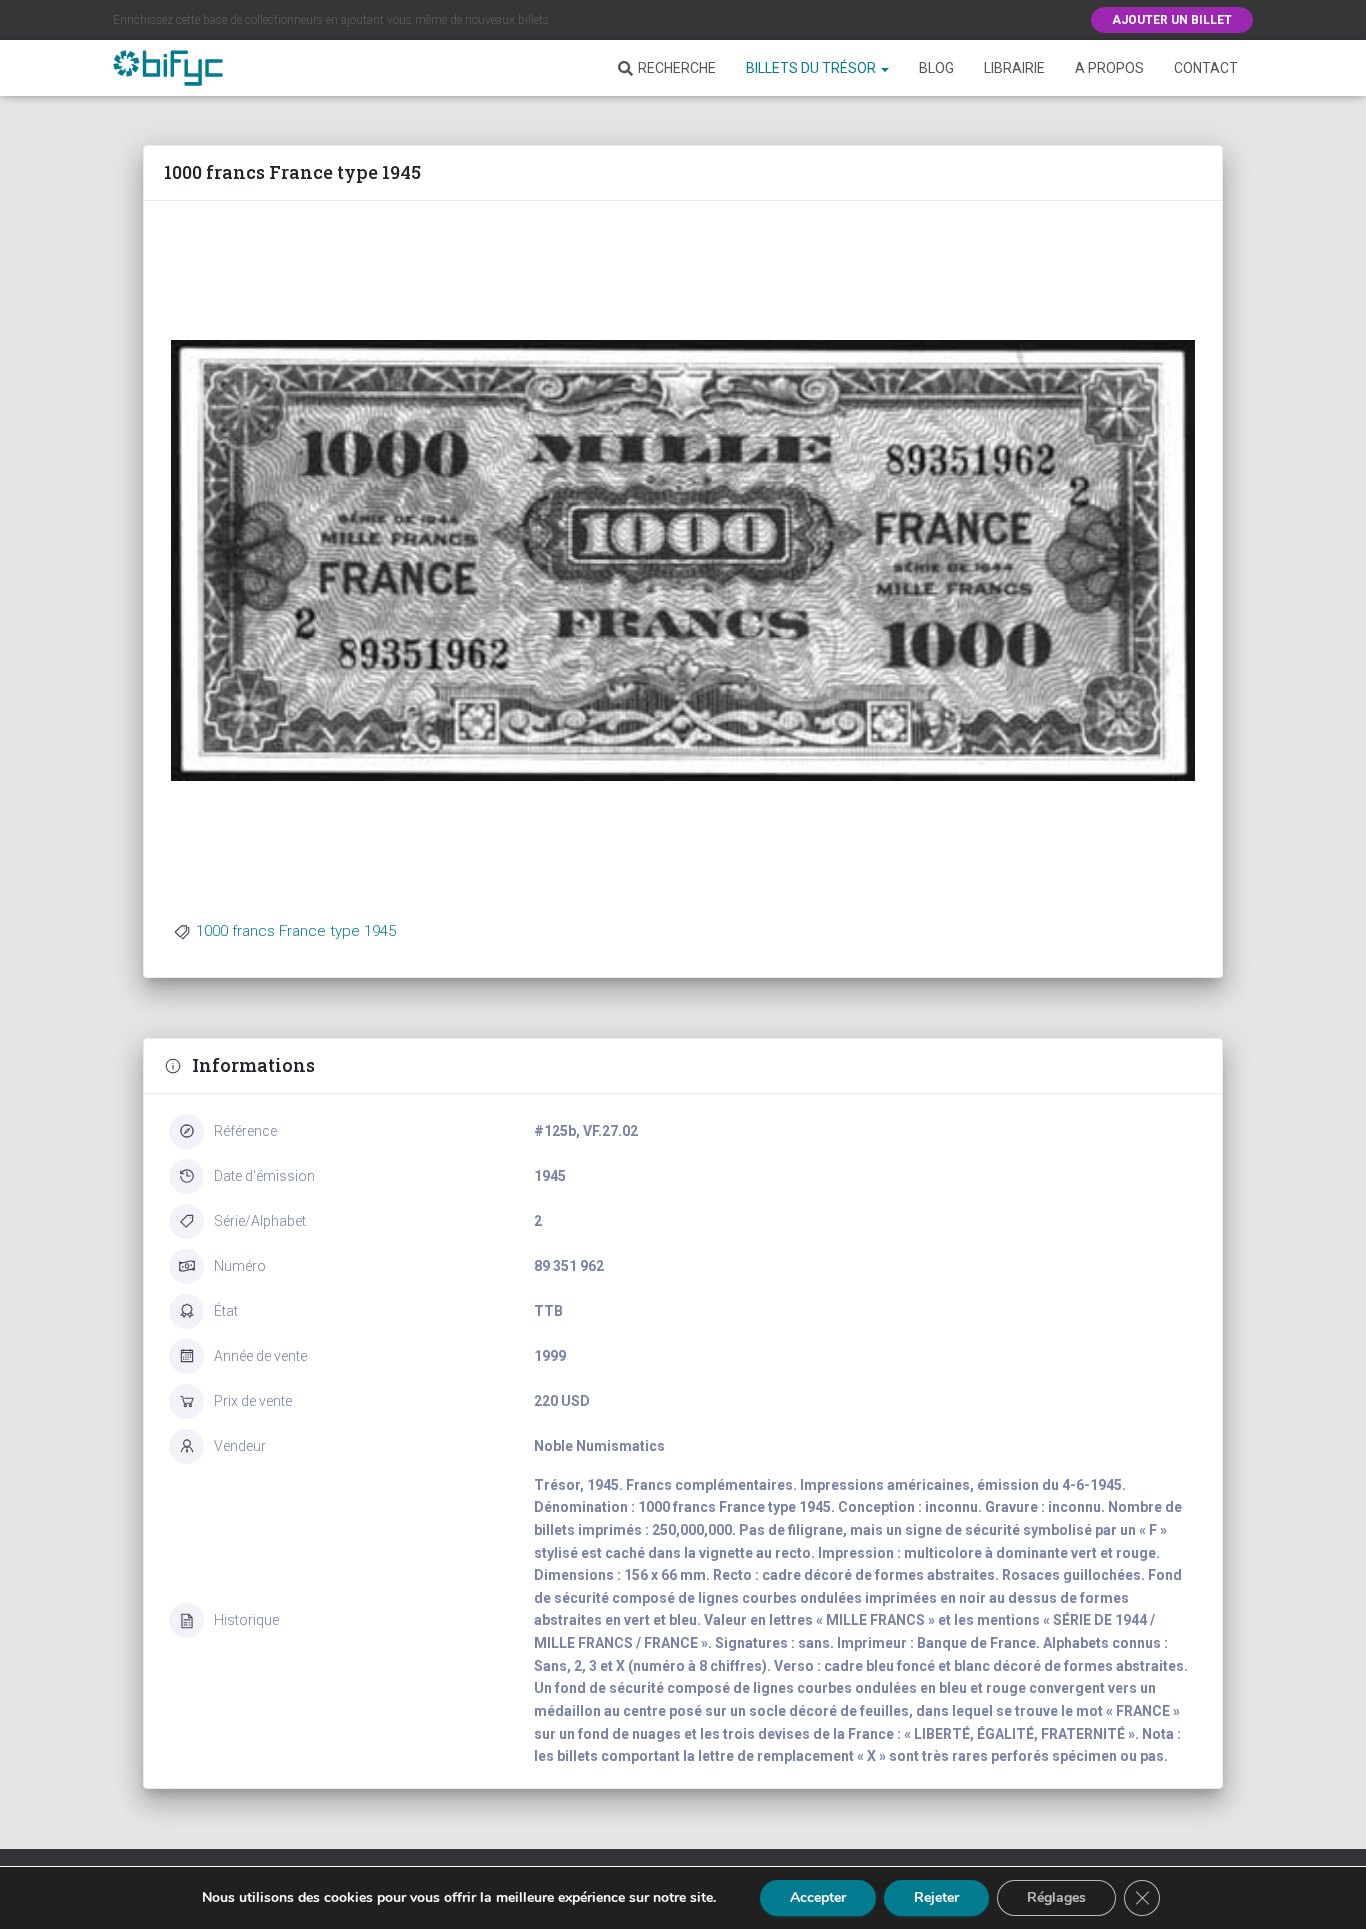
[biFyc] (168, 68)
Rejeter (936, 1897)
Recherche (677, 68)
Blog (936, 68)
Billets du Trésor (812, 68)
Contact (1206, 68)
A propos (1109, 68)
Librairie (1014, 68)
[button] (884, 68)
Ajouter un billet (1172, 20)
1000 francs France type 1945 (296, 931)
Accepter (818, 1897)
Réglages (1056, 1897)
